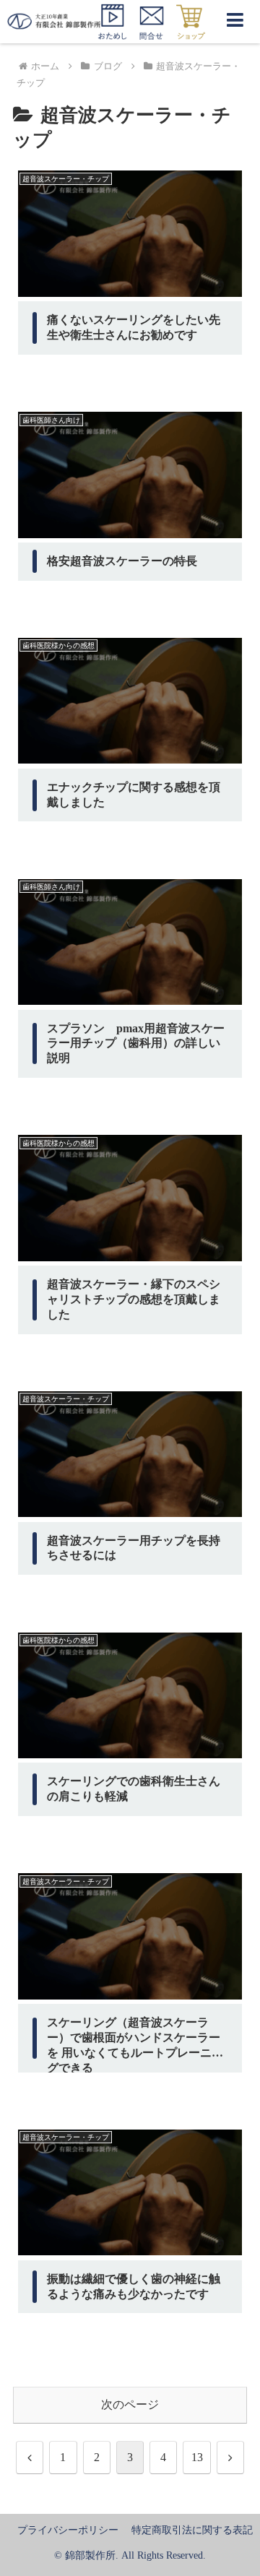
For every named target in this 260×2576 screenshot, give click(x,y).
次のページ (130, 2404)
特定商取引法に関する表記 (192, 2530)
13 (197, 2457)
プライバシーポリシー (68, 2530)
